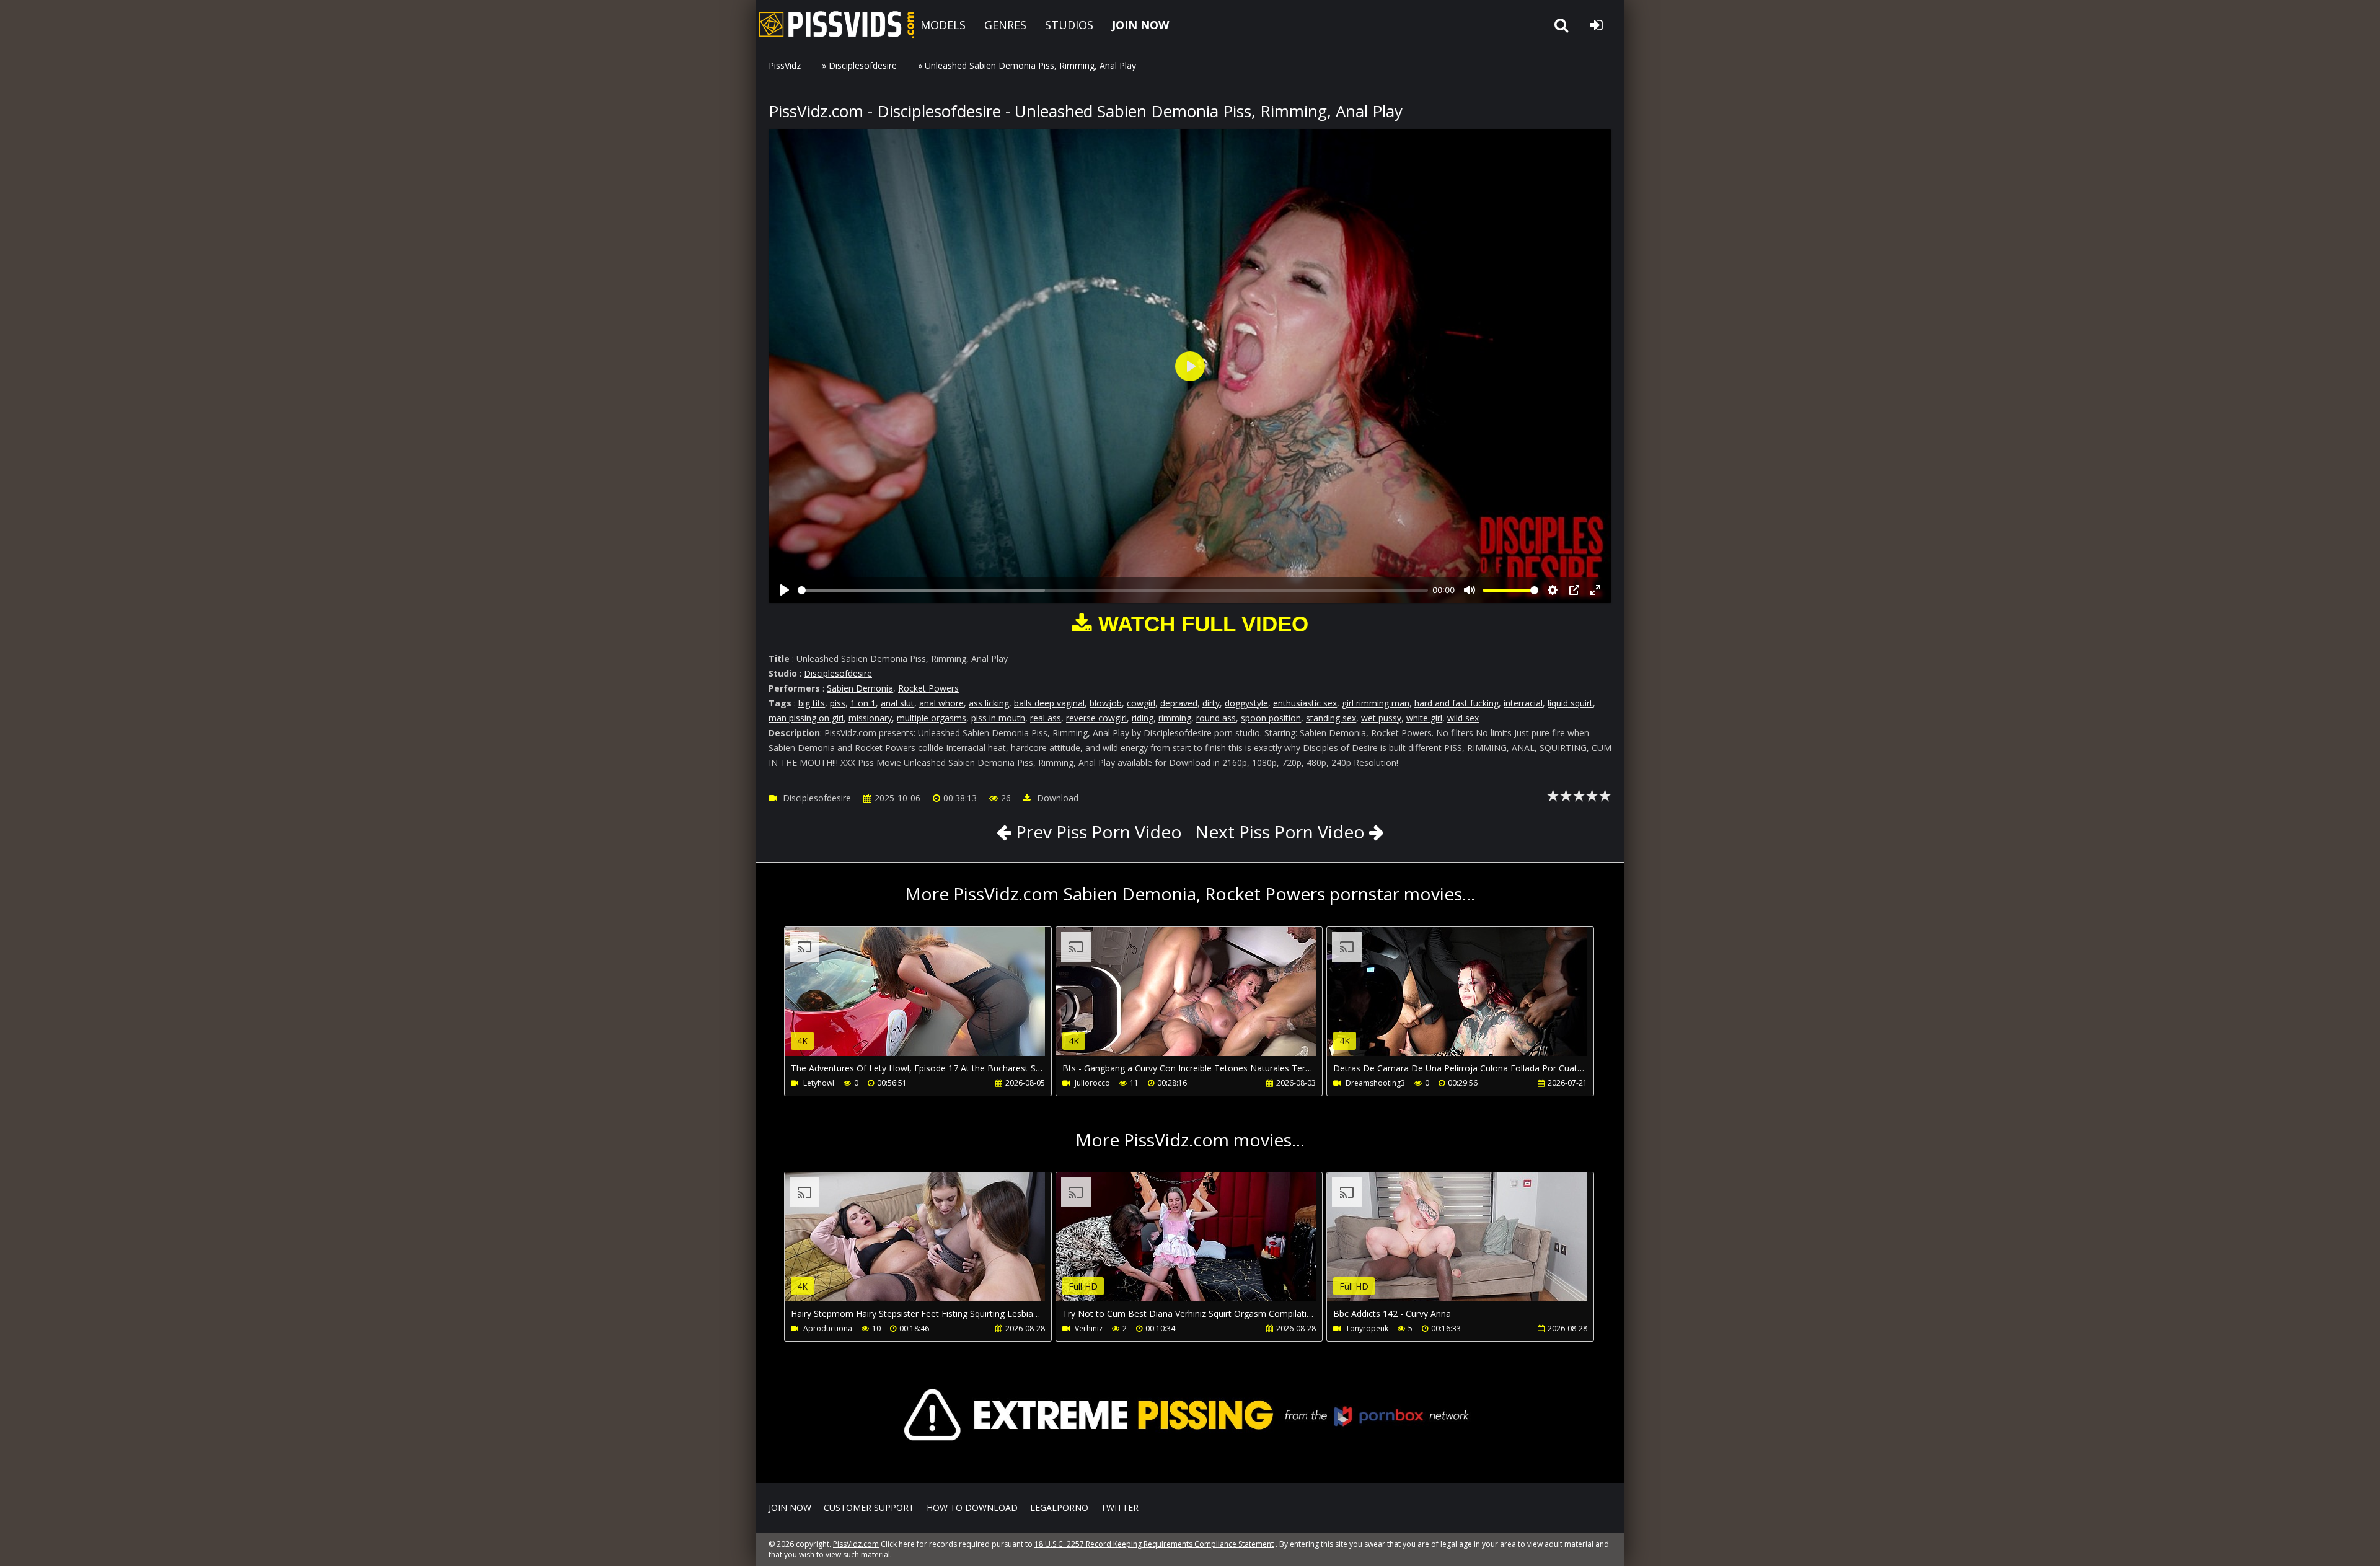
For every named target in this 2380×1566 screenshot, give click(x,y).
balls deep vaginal (1049, 703)
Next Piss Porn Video (1280, 832)
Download (1056, 798)
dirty (1211, 703)
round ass (1216, 718)
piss (838, 703)
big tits (812, 703)
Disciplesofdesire (863, 65)
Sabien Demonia (860, 688)
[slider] (1113, 590)
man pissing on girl (806, 718)
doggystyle (1246, 703)
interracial (1523, 703)
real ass (1046, 718)
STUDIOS (1069, 25)
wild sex (1463, 718)
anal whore (941, 703)
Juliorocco (1092, 1083)
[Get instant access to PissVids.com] (1190, 1465)
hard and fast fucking (1457, 703)
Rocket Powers (928, 688)
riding (1143, 718)
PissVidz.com (837, 25)
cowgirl (1141, 703)
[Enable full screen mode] (1595, 590)
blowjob (1106, 703)
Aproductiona (828, 1328)
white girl (1424, 718)
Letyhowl (819, 1083)
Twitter (1120, 1507)
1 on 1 (863, 703)
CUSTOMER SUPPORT (869, 1507)
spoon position (1271, 718)
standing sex (1331, 718)
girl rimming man (1376, 703)
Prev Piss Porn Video (1097, 832)
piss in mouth (998, 718)
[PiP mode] (1574, 590)
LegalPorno (1059, 1507)
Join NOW (790, 1507)
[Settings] (1553, 590)
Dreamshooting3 (1375, 1083)
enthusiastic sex (1305, 703)
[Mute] (1470, 590)
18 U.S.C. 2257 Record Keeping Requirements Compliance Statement (1154, 1544)
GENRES (1005, 25)
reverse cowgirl (1096, 718)
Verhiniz (1089, 1328)
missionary (870, 718)
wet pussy (1381, 718)
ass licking (989, 703)
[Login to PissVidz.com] (1596, 25)
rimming (1175, 718)
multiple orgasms (932, 718)
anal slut (897, 703)
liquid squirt (1570, 703)
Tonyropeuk (1367, 1328)
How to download (972, 1507)
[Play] (785, 590)
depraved (1179, 703)
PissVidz (785, 65)
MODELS (943, 25)
